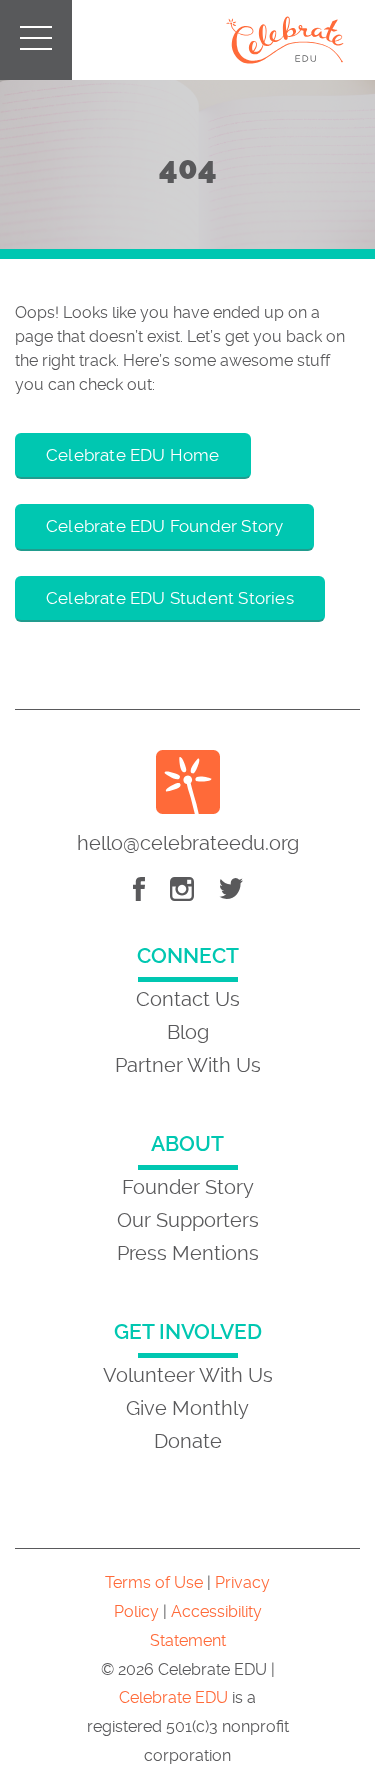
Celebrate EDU (173, 1697)
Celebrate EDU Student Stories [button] (170, 598)
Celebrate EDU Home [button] (133, 455)
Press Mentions (188, 1253)
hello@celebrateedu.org (188, 843)
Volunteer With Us (188, 1375)
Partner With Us (188, 1065)
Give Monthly (187, 1408)
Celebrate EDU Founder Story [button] (164, 526)
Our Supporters (188, 1220)
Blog (188, 1032)
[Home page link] (285, 40)
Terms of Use (154, 1582)
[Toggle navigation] (20, 29)
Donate (188, 1441)
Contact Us (188, 999)
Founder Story (188, 1187)
